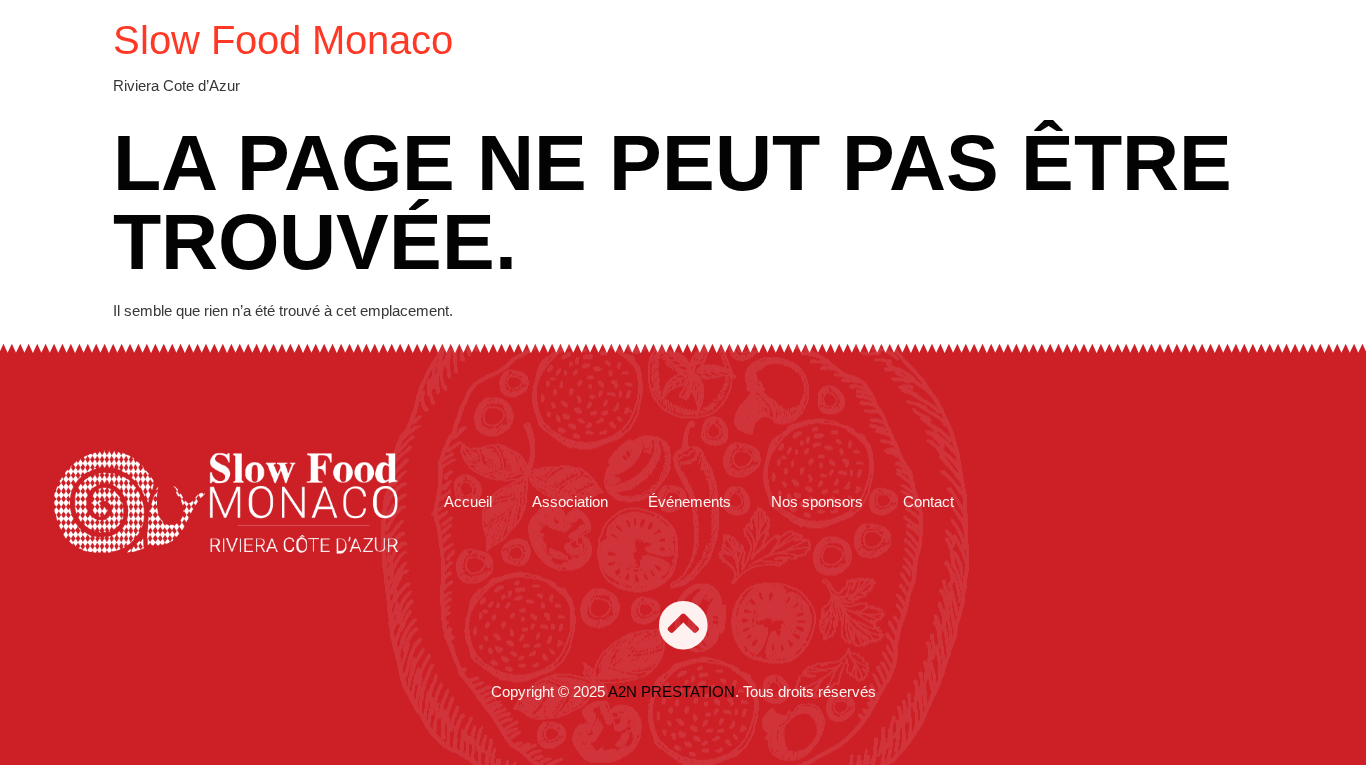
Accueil (468, 501)
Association (570, 501)
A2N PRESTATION (671, 691)
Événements (689, 501)
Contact (928, 501)
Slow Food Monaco (283, 40)
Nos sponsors (817, 501)
